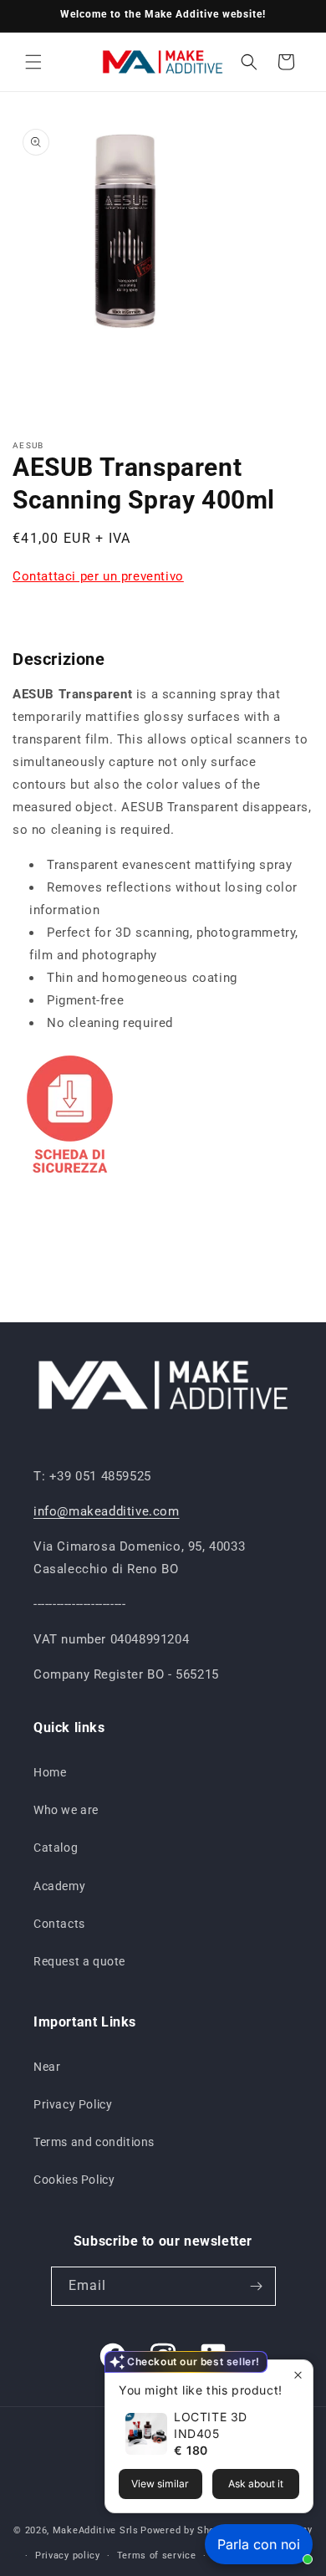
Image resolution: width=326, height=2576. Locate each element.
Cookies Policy (74, 2180)
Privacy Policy (73, 2104)
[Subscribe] (257, 2286)
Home (50, 1772)
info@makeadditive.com (107, 1511)
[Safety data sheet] (70, 1180)
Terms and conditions (94, 2142)
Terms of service (157, 2556)
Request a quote (79, 1961)
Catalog (56, 1848)
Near (47, 2067)
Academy (59, 1886)
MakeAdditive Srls (96, 2530)
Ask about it (256, 2484)
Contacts (59, 1924)
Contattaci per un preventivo (98, 576)
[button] (33, 62)
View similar (160, 2484)
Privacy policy (68, 2556)
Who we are (66, 1810)
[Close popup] (298, 2375)
